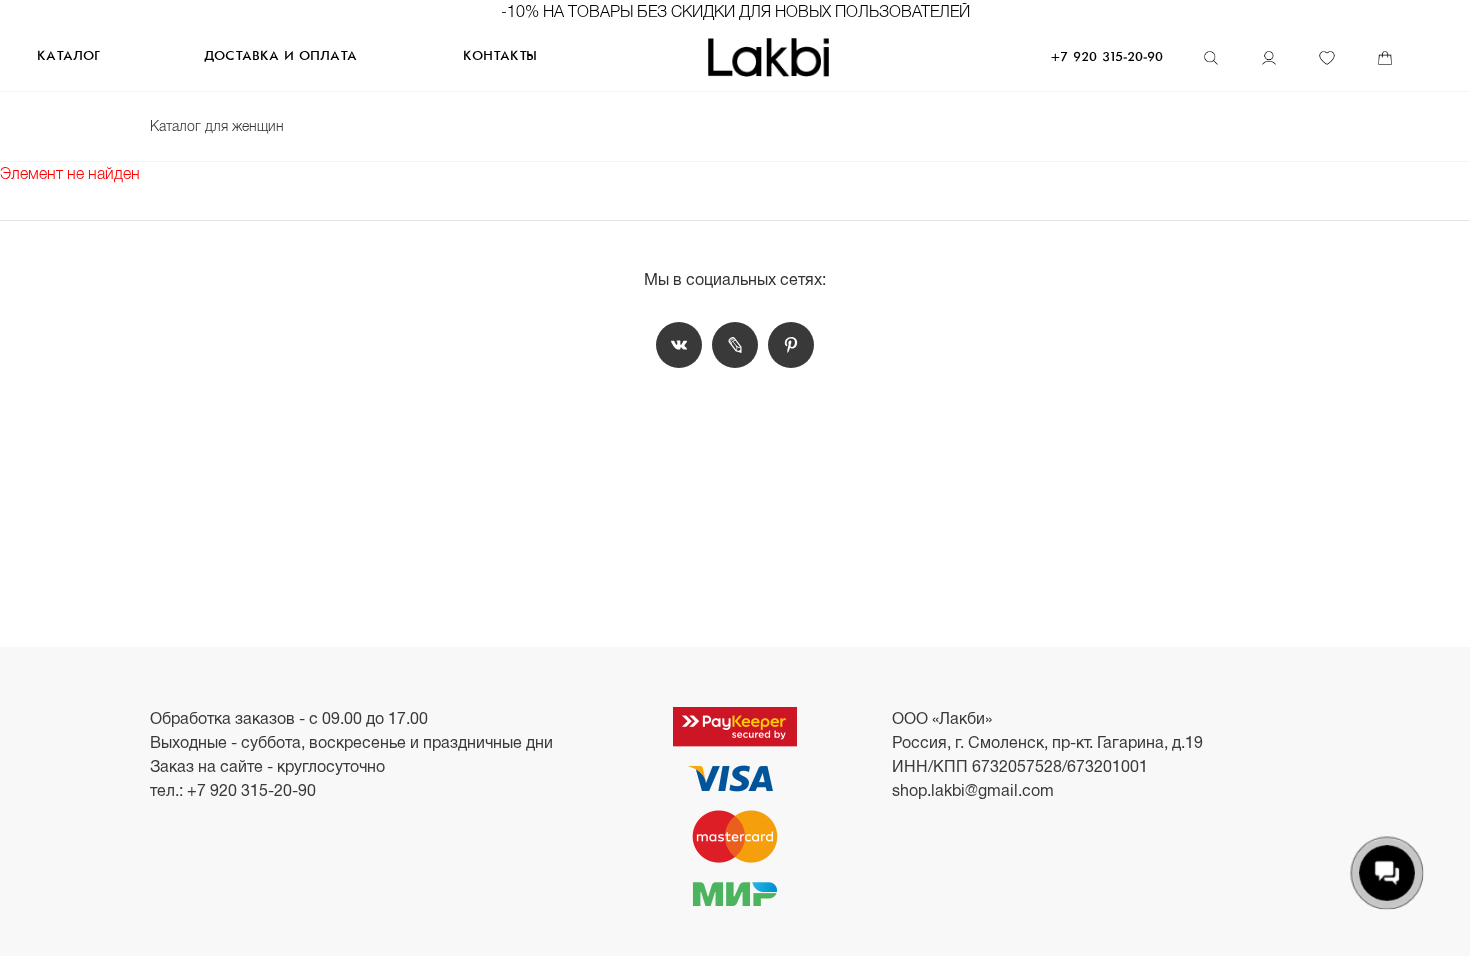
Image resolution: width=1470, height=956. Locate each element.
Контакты (500, 56)
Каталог (68, 56)
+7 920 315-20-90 (1107, 57)
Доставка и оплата (280, 56)
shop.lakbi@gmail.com (973, 790)
